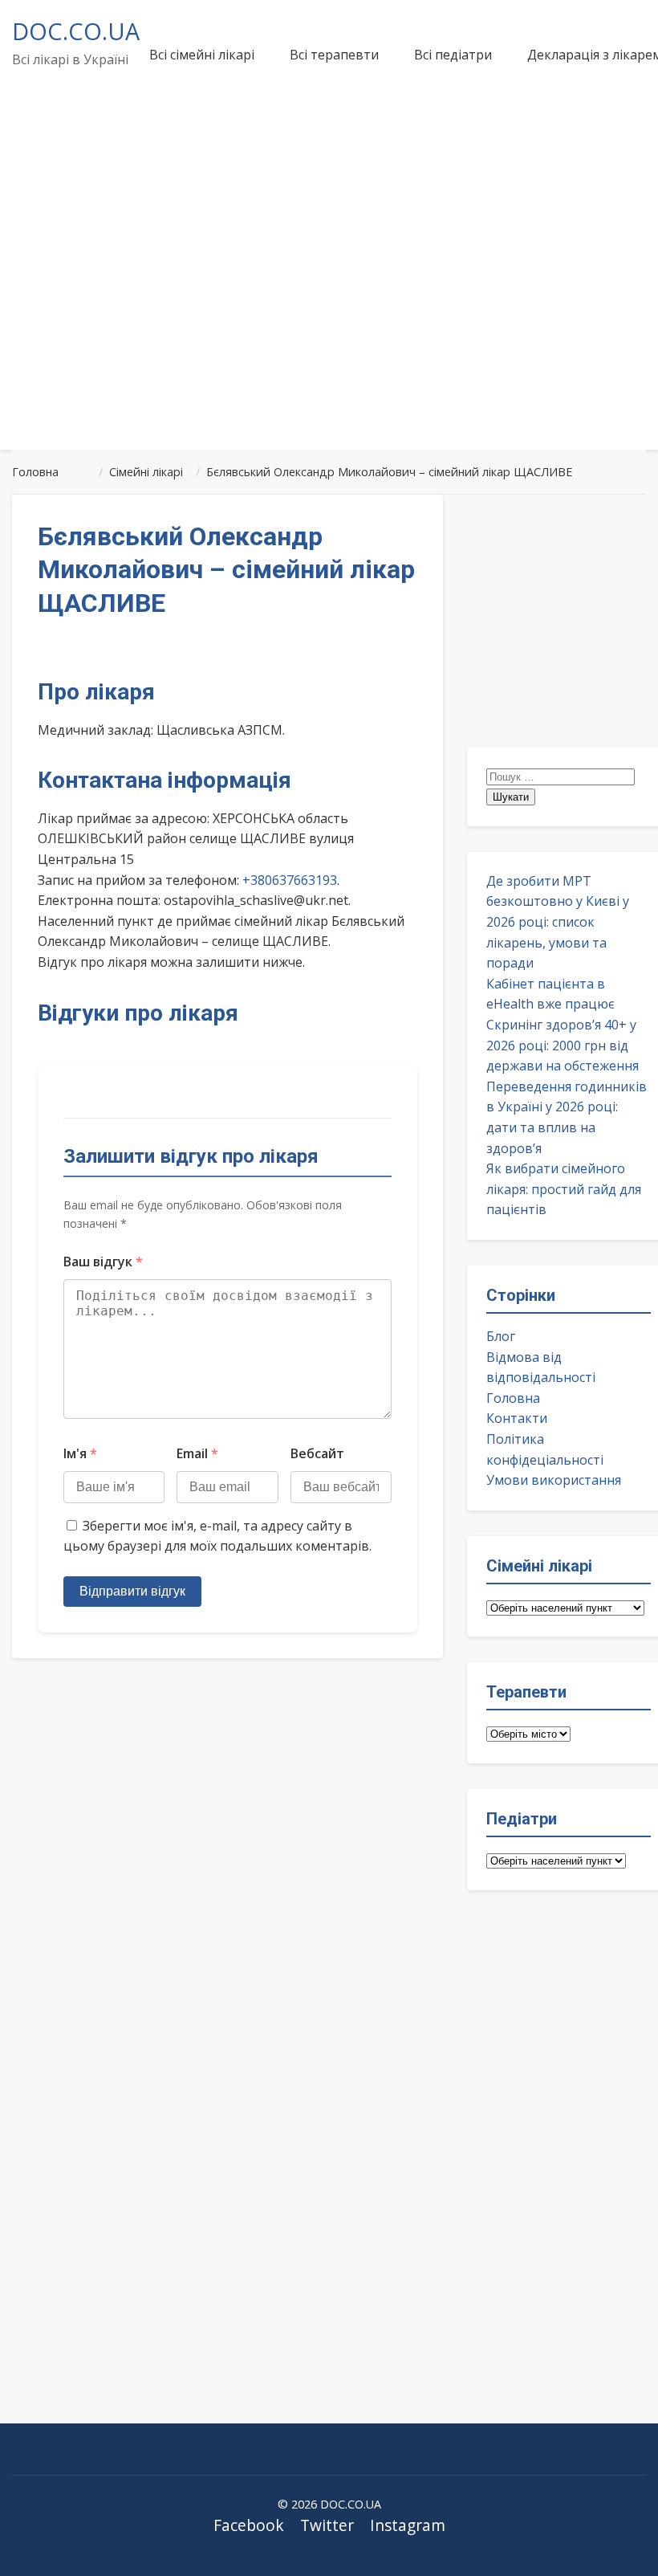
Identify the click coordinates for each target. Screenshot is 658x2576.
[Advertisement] (329, 316)
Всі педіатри (453, 55)
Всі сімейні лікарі (202, 55)
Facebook (249, 2525)
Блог (501, 1336)
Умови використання (554, 1480)
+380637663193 (290, 880)
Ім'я (80, 1453)
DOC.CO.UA (76, 31)
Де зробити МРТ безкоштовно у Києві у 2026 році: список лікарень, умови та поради (558, 922)
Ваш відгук (103, 1262)
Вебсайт (317, 1453)
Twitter (327, 2525)
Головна (513, 1398)
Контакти (517, 1418)
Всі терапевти (334, 55)
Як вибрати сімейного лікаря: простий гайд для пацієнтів (564, 1189)
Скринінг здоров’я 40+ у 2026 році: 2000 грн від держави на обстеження (563, 1045)
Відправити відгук (132, 1591)
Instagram (408, 2525)
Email (197, 1453)
